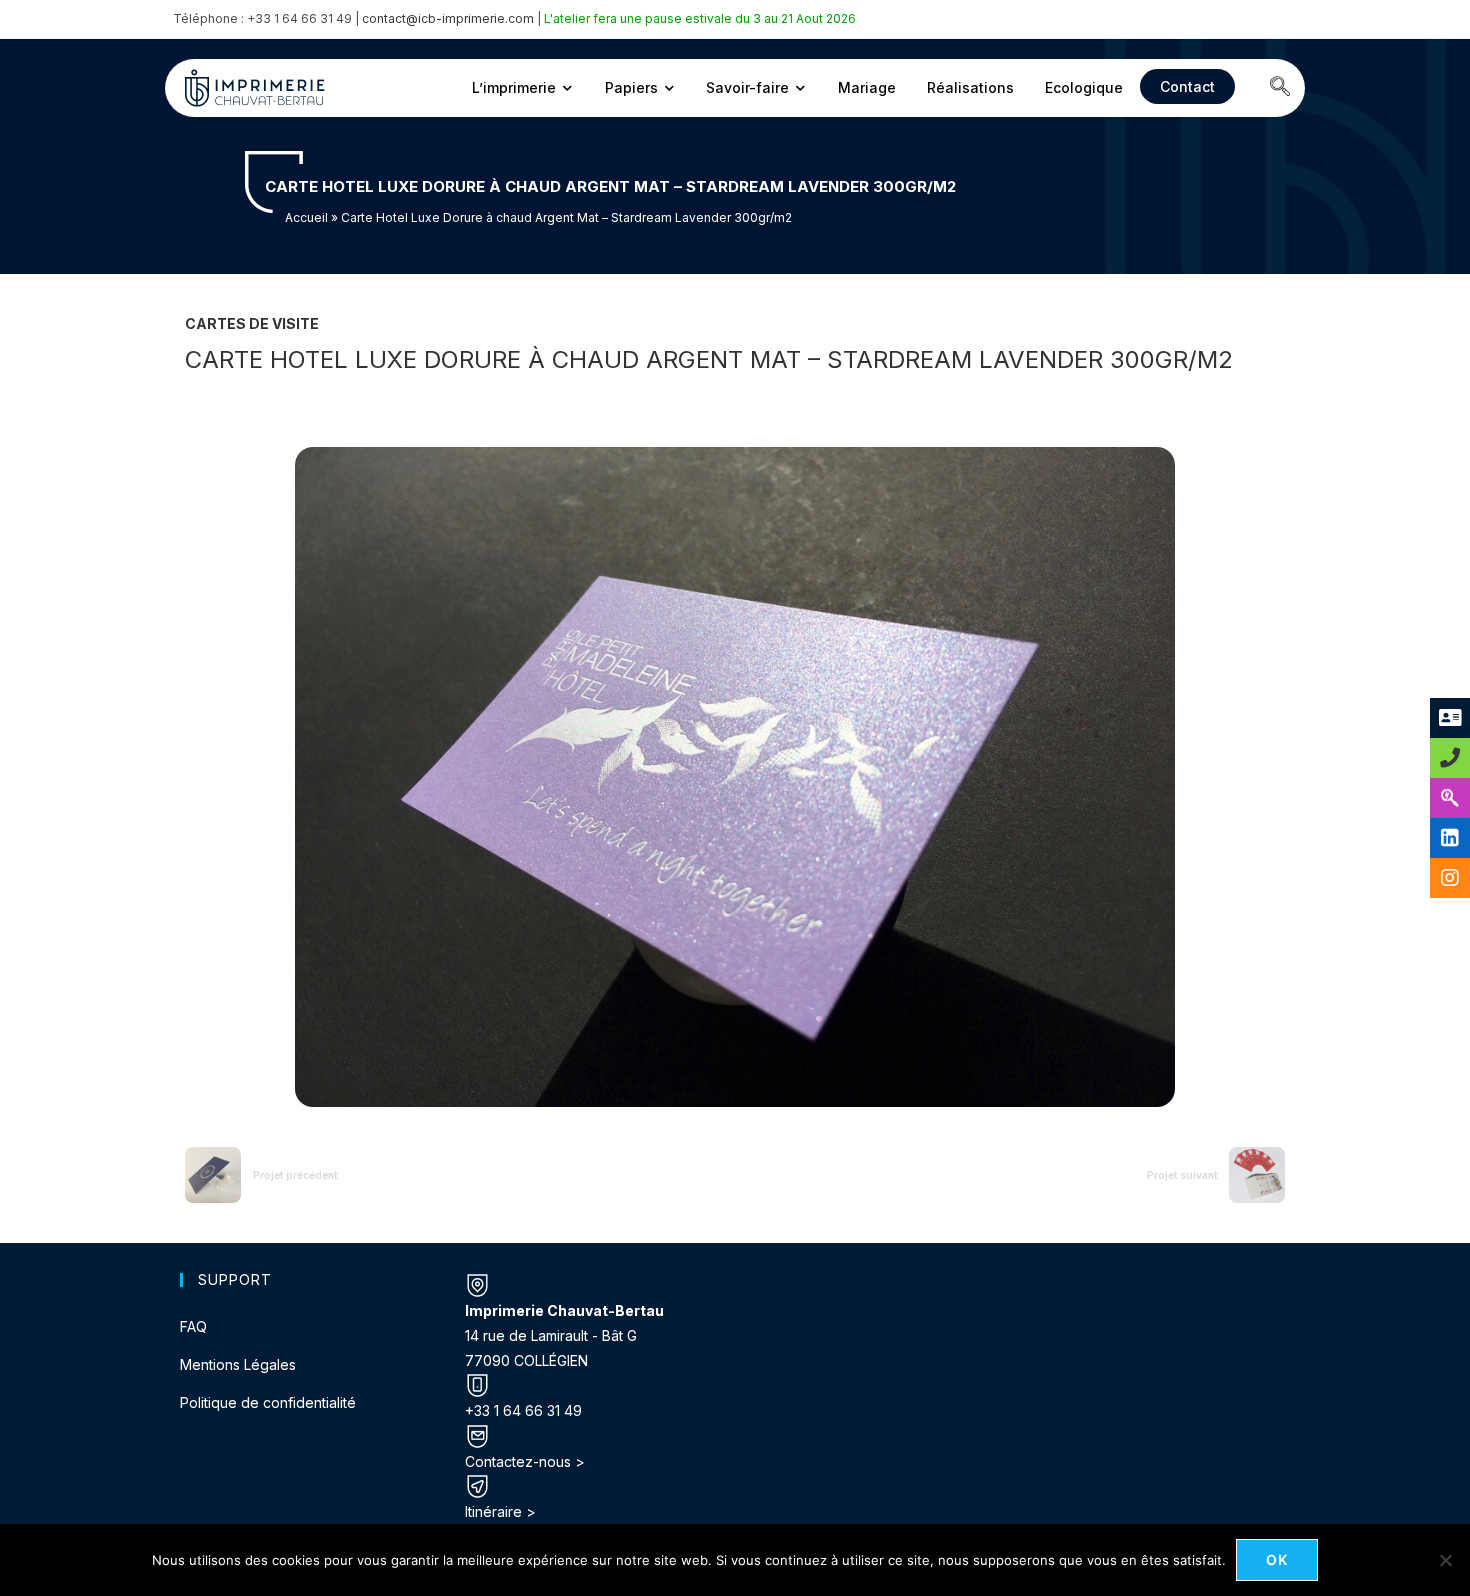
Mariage (867, 87)
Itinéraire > (500, 1511)
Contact (1187, 86)
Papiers (631, 87)
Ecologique (1084, 87)
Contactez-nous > (525, 1461)
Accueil (306, 217)
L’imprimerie (514, 87)
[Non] (1445, 1560)
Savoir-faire (747, 87)
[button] (1280, 88)
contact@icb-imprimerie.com (448, 18)
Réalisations (970, 87)
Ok (1277, 1559)
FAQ (193, 1326)
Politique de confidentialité (268, 1402)
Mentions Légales (238, 1364)
